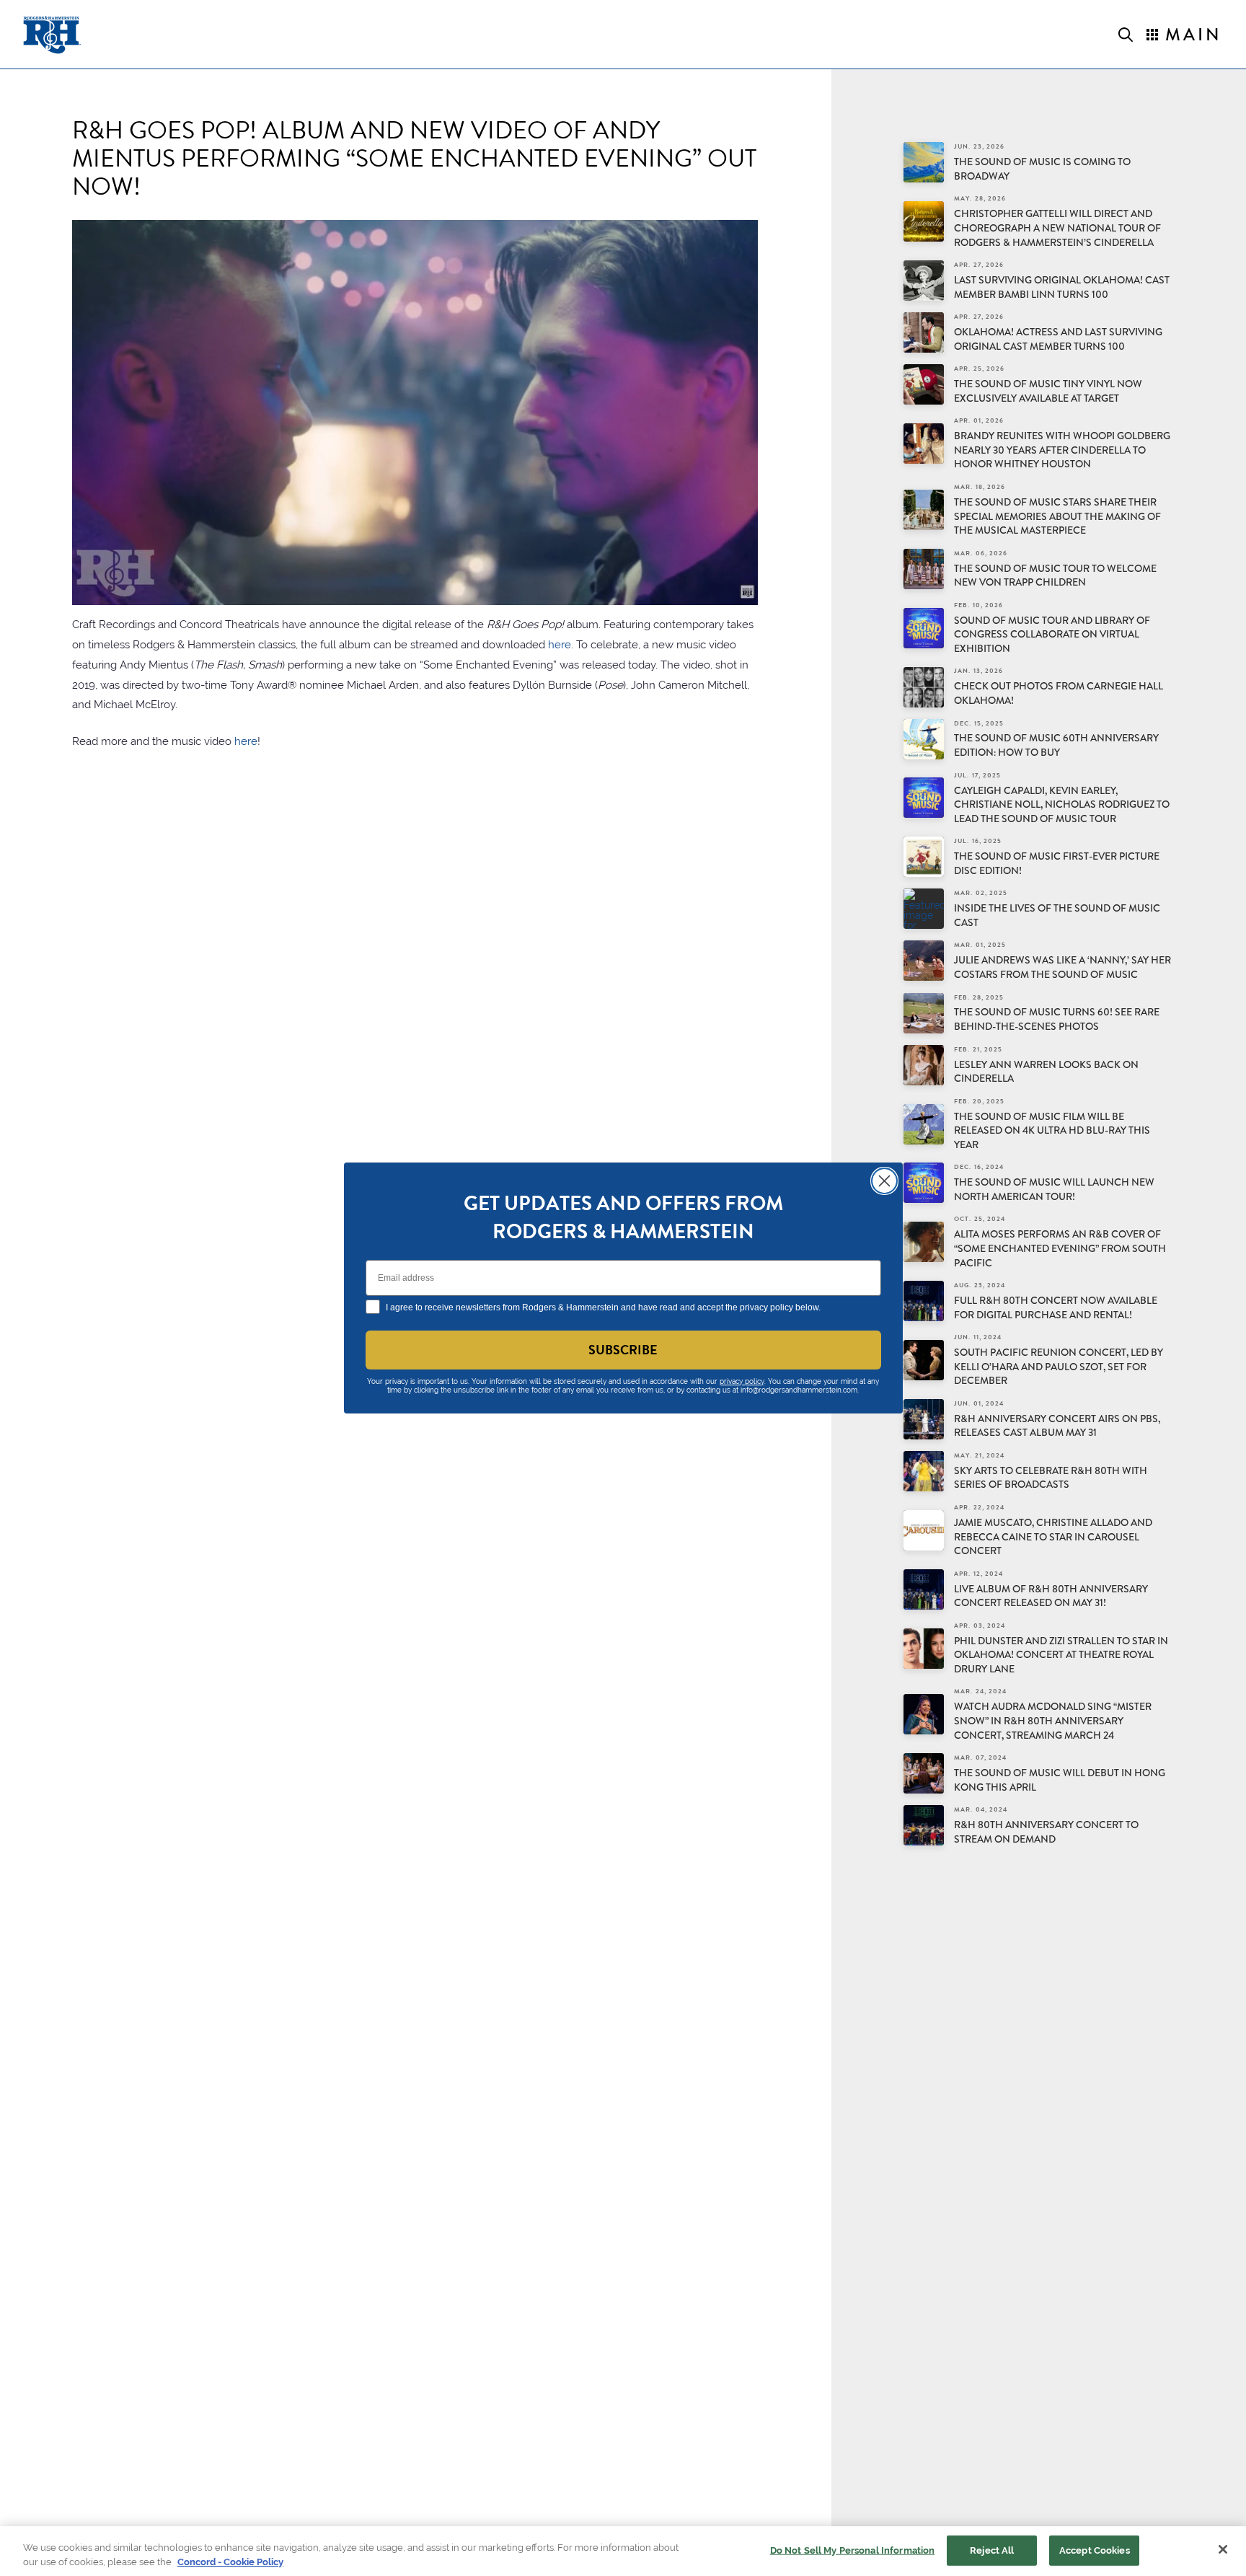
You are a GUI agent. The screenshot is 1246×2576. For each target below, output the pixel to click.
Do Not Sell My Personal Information (853, 2550)
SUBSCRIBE (623, 1350)
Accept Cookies (1095, 2550)
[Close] (1223, 2549)
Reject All (992, 2550)
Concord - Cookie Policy (230, 2561)
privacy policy (742, 1381)
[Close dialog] (884, 1181)
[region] (623, 2551)
